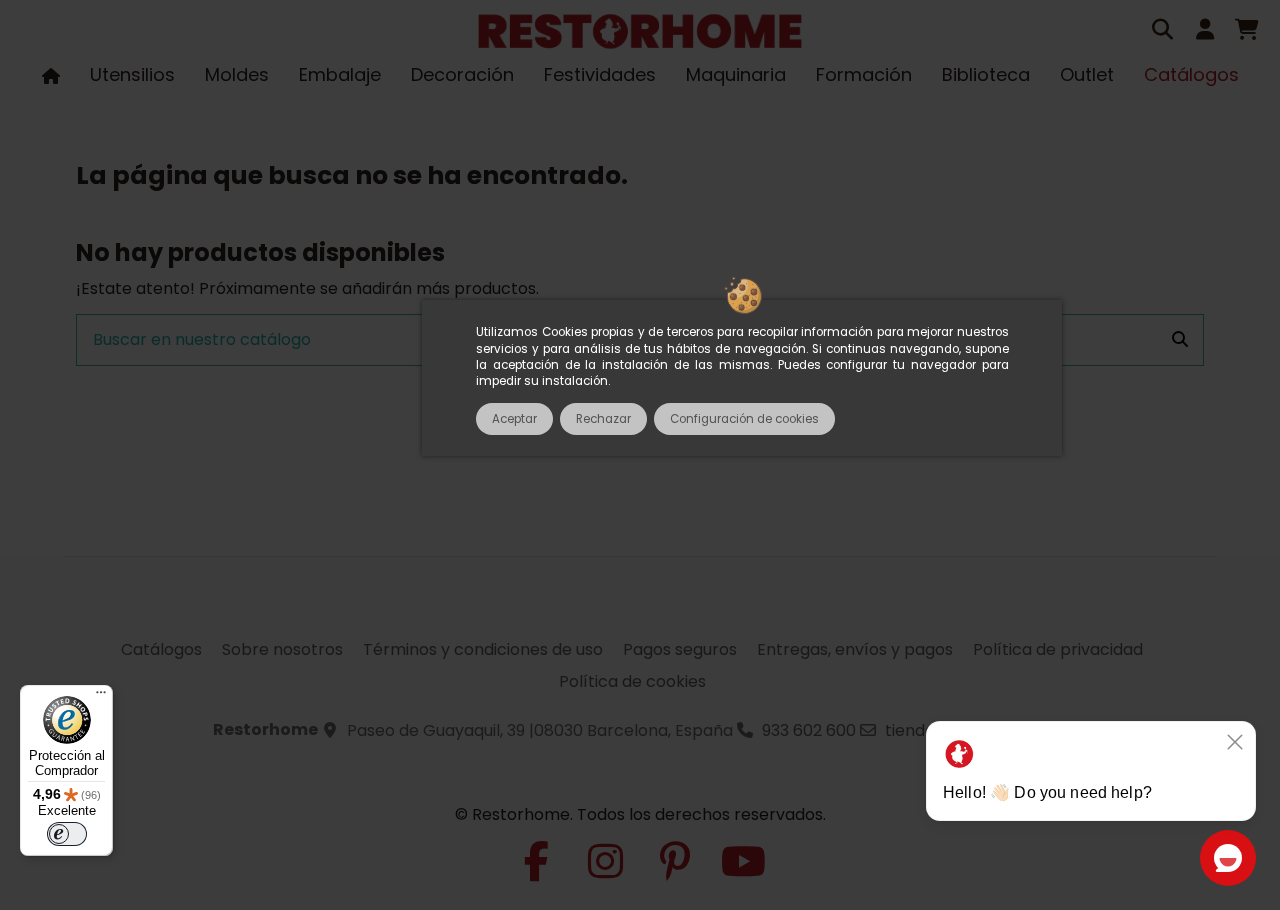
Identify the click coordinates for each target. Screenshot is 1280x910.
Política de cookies (632, 681)
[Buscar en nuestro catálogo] (1180, 340)
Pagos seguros (680, 649)
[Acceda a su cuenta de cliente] (1205, 32)
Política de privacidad (1058, 649)
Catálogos (161, 649)
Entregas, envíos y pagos (855, 649)
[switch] (67, 834)
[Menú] (101, 697)
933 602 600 (809, 730)
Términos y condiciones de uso (483, 649)
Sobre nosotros (282, 649)
